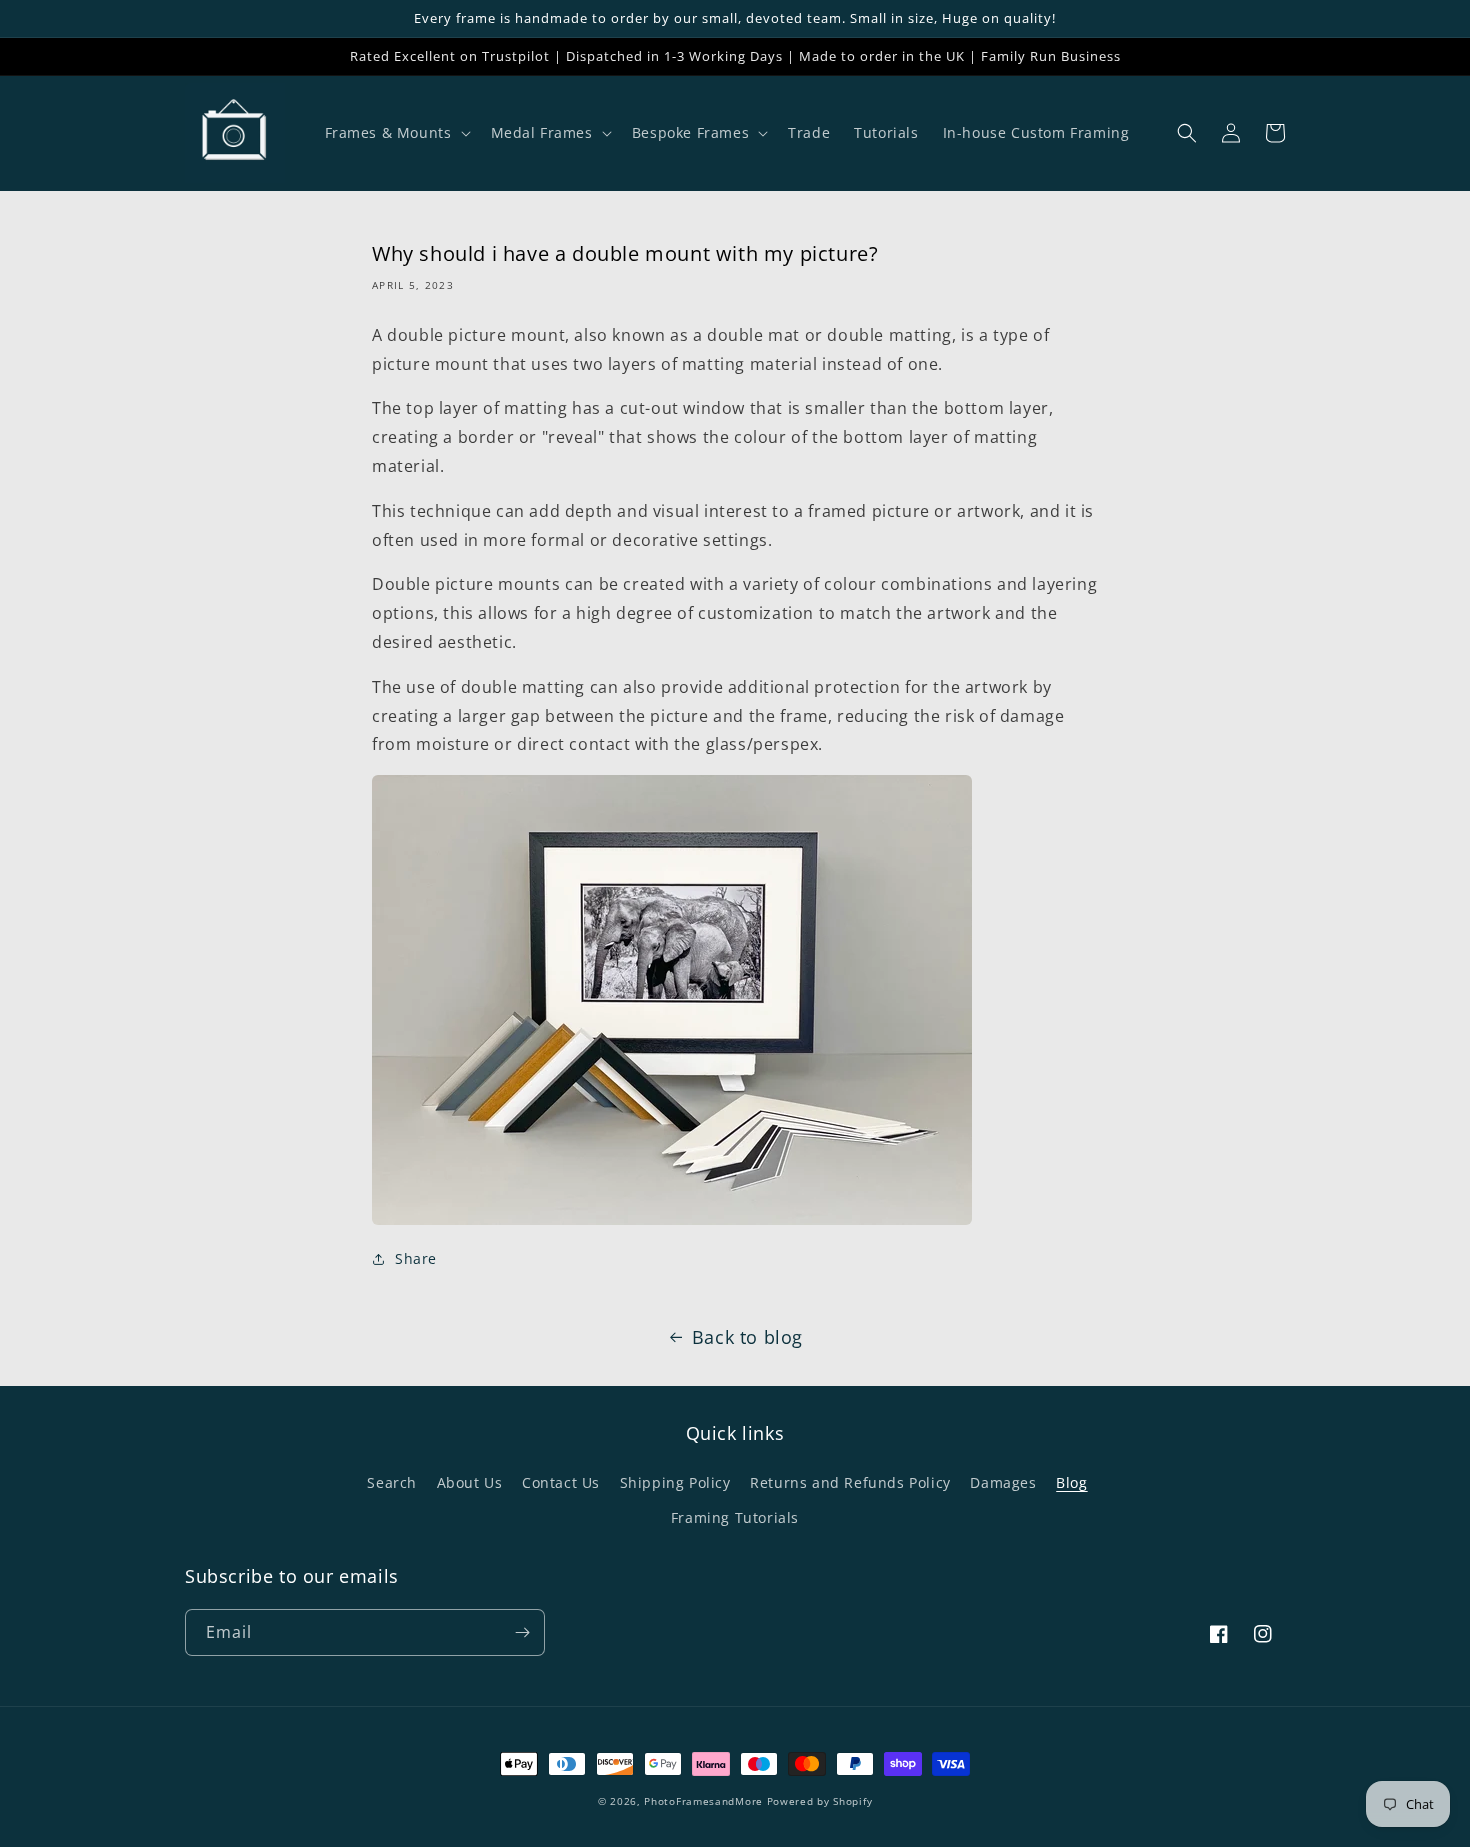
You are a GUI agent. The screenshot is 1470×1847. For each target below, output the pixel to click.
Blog (1071, 1482)
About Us (470, 1482)
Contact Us (561, 1482)
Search (392, 1482)
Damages (1003, 1482)
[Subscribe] (522, 1632)
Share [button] (416, 1258)
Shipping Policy (675, 1482)
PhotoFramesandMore (703, 1801)
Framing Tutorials (735, 1517)
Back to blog (747, 1337)
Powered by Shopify (820, 1801)
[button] (396, 133)
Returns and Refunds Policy (850, 1482)
